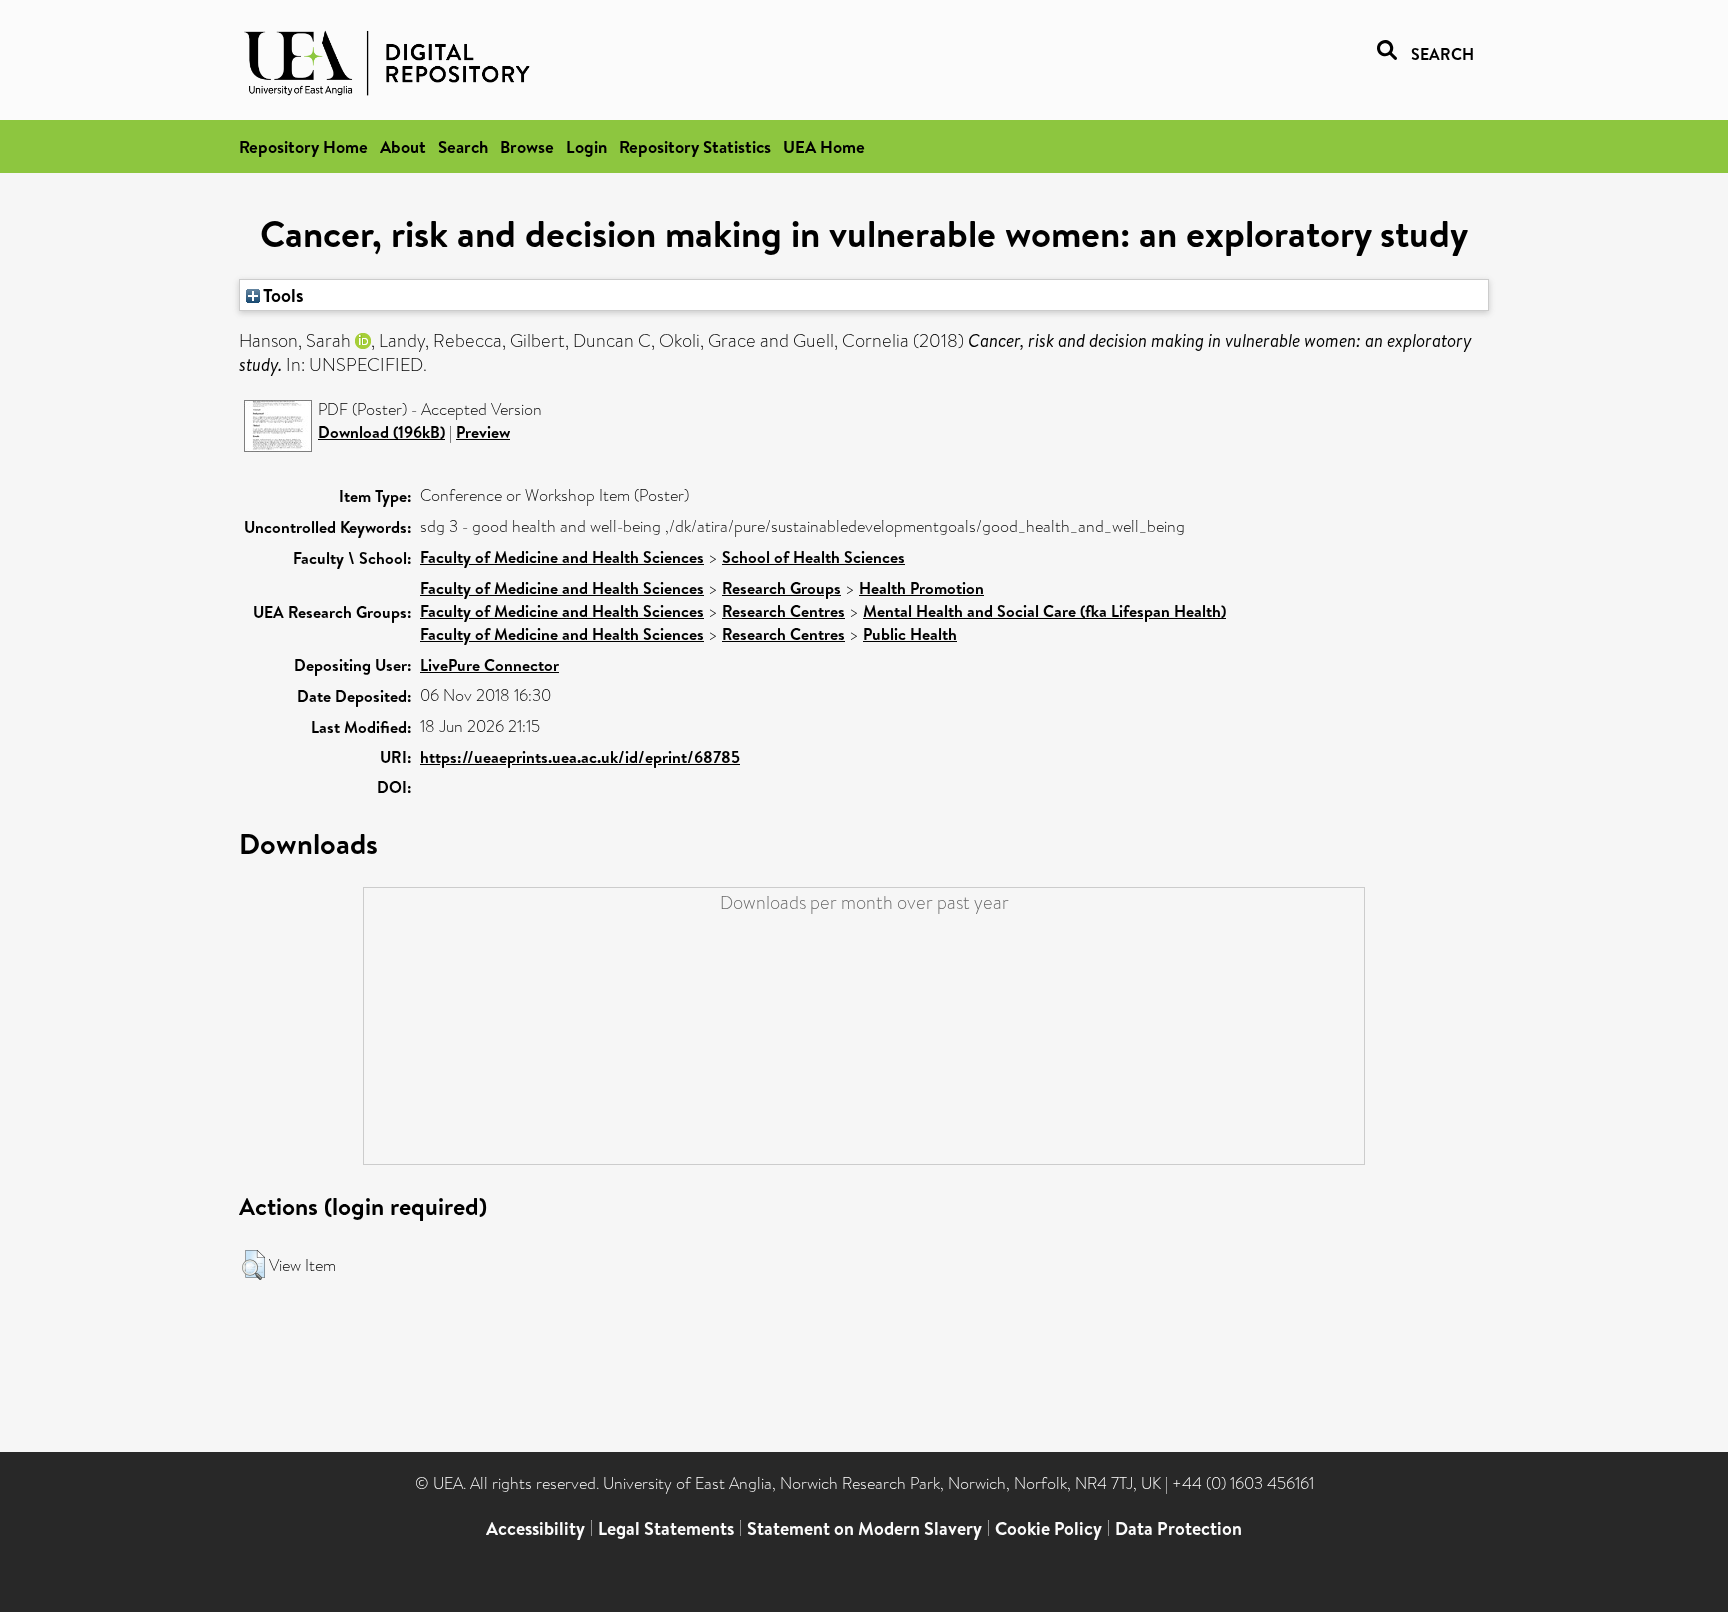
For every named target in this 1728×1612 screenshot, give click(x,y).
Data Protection (1178, 1528)
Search (463, 146)
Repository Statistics (695, 146)
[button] (253, 1265)
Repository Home (303, 146)
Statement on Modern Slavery (864, 1528)
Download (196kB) (381, 432)
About (403, 146)
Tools (282, 295)
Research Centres (783, 611)
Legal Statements (666, 1528)
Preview (483, 432)
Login (586, 146)
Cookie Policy (1048, 1528)
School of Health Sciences (813, 557)
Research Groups (781, 588)
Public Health (910, 634)
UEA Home (824, 146)
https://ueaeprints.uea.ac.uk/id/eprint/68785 (580, 757)
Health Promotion (921, 588)
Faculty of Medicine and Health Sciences (562, 557)
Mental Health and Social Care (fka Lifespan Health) (1044, 611)
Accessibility (535, 1528)
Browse (527, 146)
